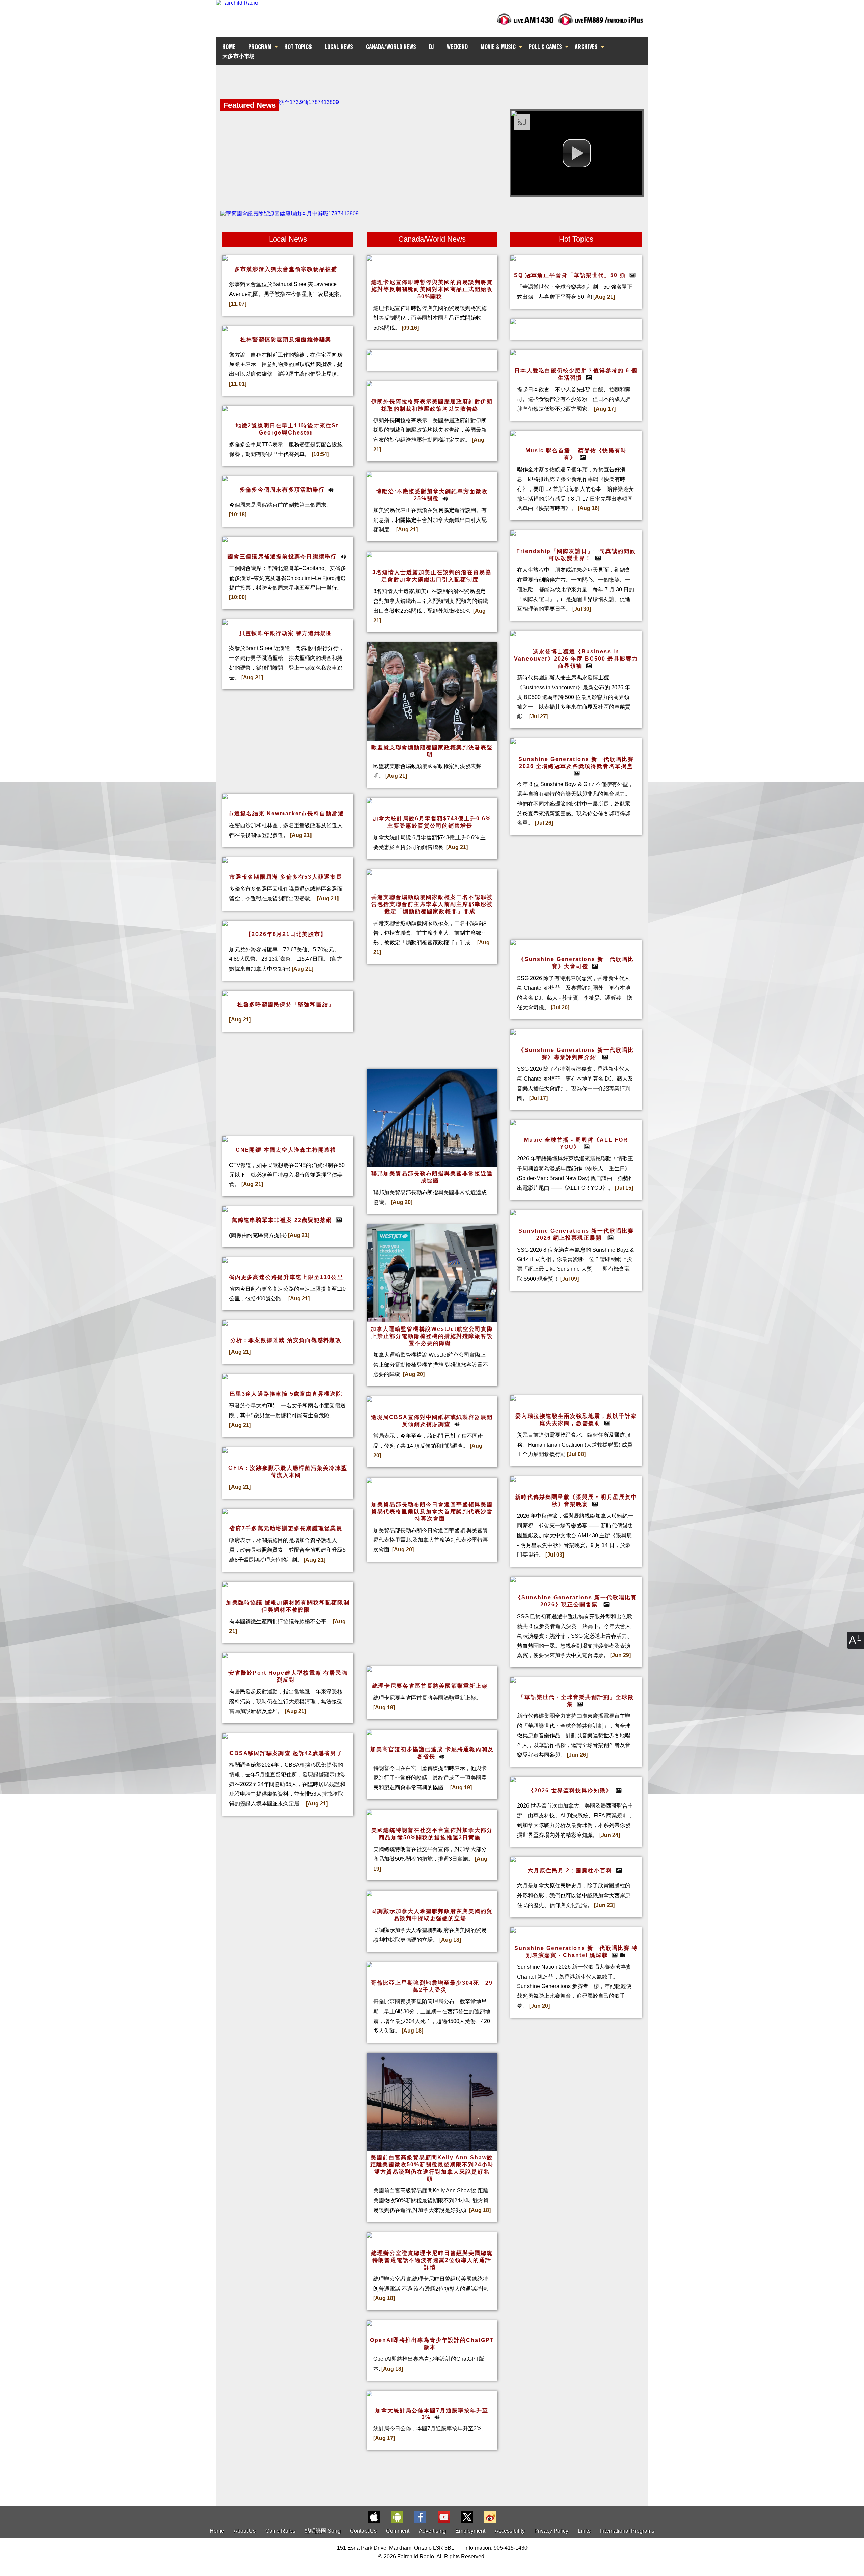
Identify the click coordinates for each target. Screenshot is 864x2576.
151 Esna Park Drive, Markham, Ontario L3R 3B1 (396, 2548)
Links (584, 2531)
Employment (470, 2531)
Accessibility (510, 2531)
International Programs (627, 2531)
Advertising (432, 2531)
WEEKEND (457, 47)
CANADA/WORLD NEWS (391, 47)
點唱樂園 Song (323, 2531)
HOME (229, 47)
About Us (245, 2531)
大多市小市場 (239, 56)
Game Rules (280, 2531)
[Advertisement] (432, 78)
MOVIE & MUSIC (498, 47)
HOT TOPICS (298, 47)
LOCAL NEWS (339, 47)
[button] (577, 153)
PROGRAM (260, 47)
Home (217, 2531)
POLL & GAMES (545, 47)
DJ (431, 47)
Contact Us (363, 2531)
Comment (398, 2531)
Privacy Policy (551, 2531)
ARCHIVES (586, 47)
